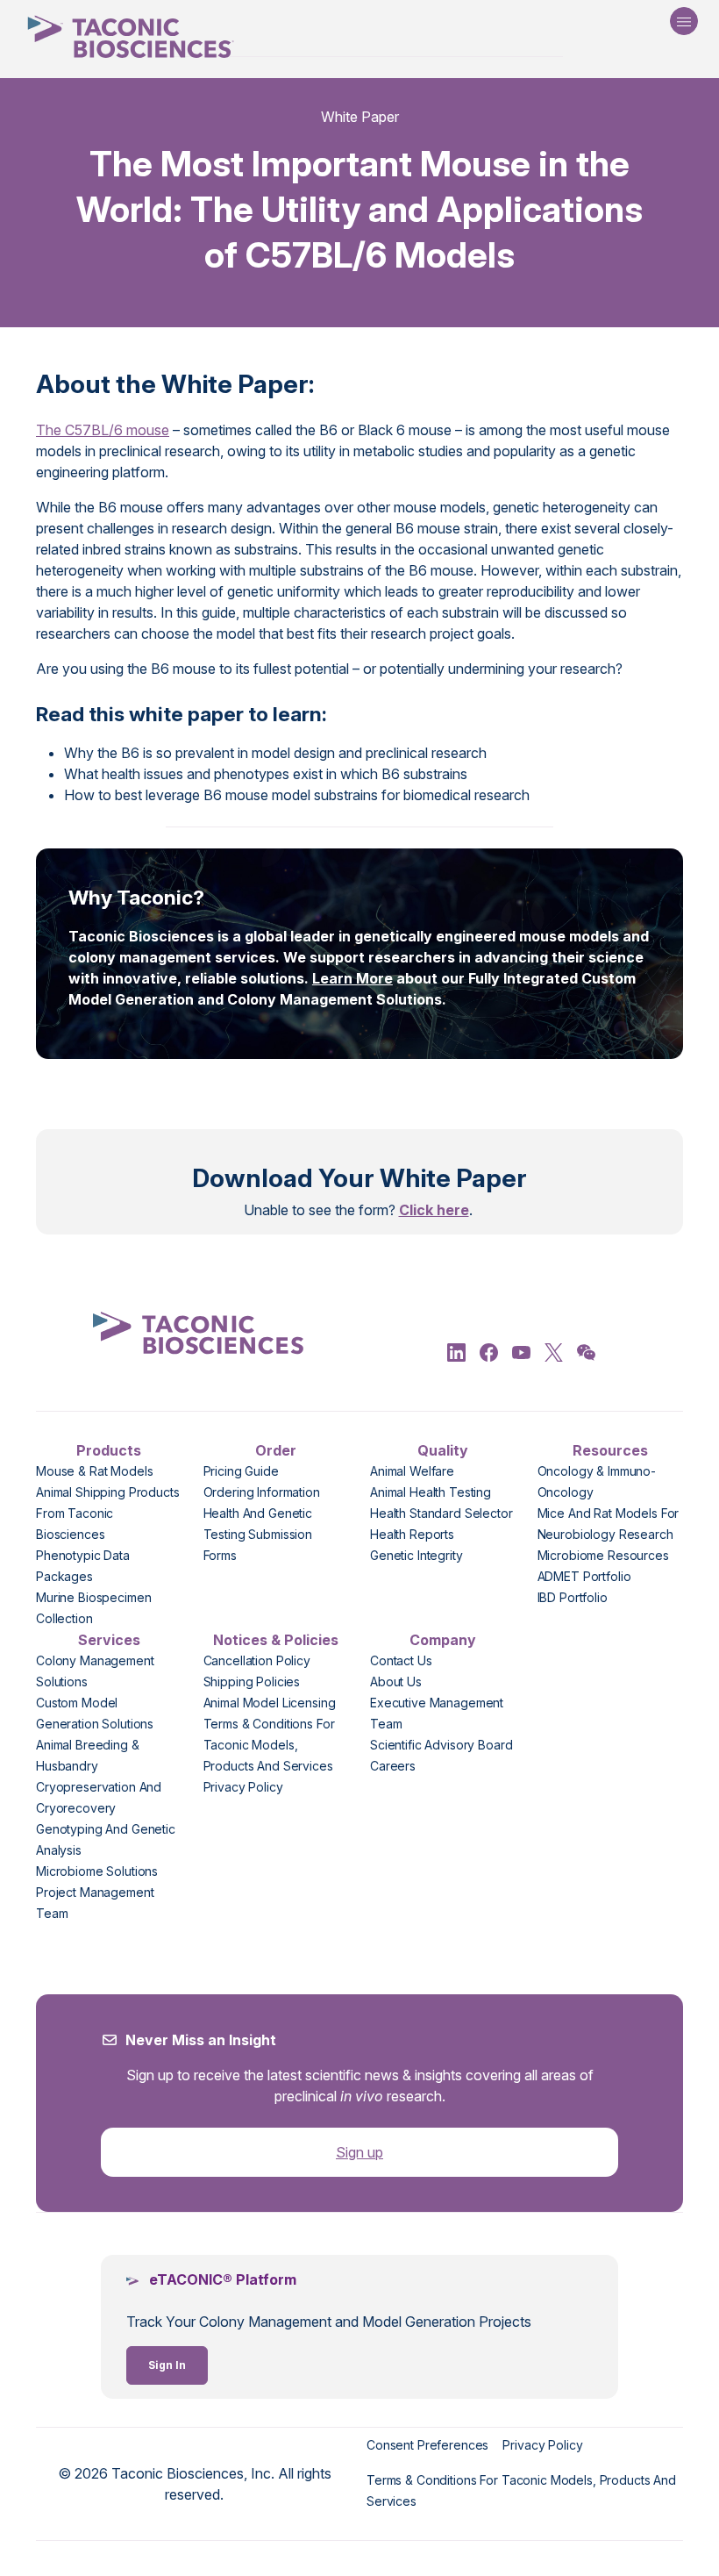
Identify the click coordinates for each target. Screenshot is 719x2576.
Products (109, 1450)
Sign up (359, 2152)
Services (109, 1640)
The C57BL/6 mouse (103, 430)
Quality (443, 1450)
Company (443, 1640)
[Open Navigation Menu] (684, 21)
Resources (610, 1450)
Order (276, 1450)
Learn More (352, 978)
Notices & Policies (276, 1640)
